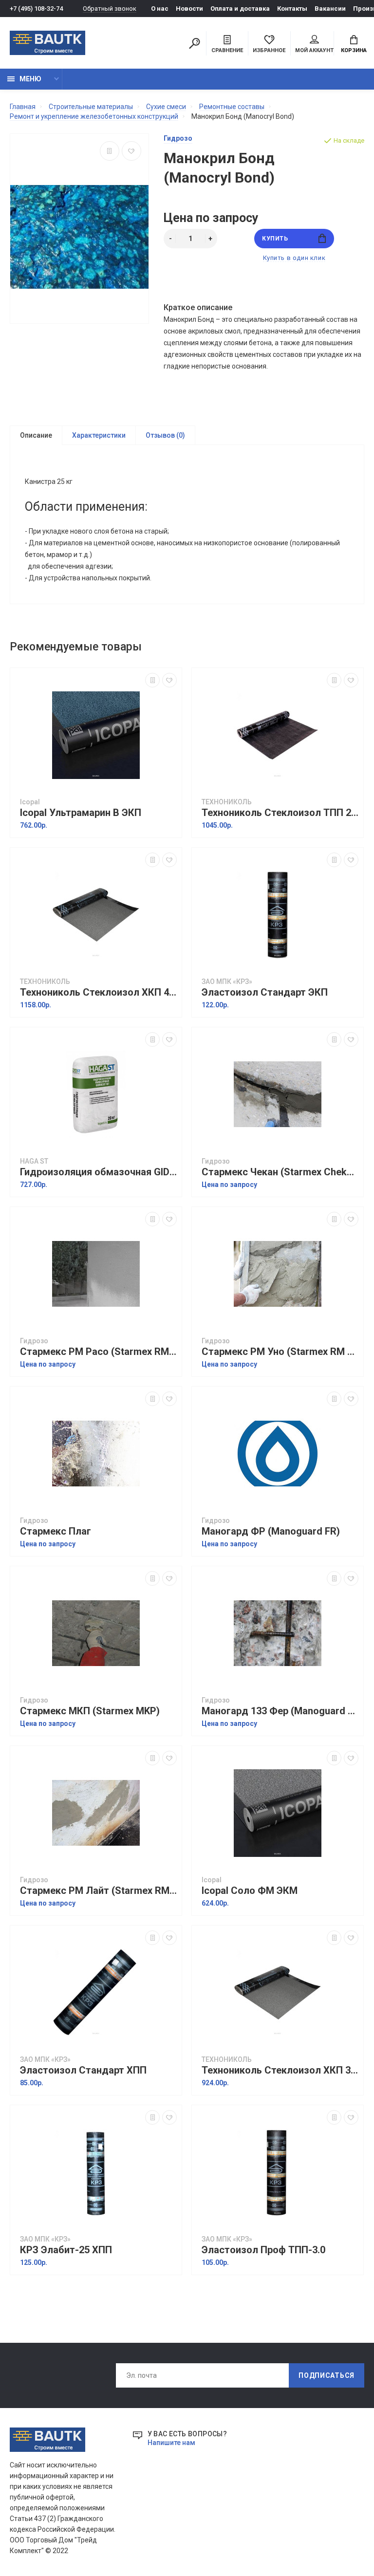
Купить (275, 239)
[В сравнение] (110, 151)
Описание (36, 435)
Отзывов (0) (165, 435)
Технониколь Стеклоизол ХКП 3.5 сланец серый (280, 2070)
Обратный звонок (110, 9)
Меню (30, 79)
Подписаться (327, 2375)
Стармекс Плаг (56, 1531)
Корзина (354, 50)
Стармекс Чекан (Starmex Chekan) (280, 1172)
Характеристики (99, 435)
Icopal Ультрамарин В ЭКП (81, 813)
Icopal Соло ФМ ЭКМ (250, 1891)
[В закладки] (131, 151)
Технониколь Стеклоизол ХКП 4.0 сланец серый (98, 992)
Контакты (292, 9)
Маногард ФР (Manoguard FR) (271, 1531)
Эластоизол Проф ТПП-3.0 (263, 2250)
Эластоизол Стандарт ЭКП (265, 992)
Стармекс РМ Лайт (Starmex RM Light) (98, 1891)
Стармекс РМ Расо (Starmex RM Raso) (98, 1352)
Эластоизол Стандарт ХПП (83, 2070)
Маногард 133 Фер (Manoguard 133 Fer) (280, 1711)
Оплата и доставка (240, 9)
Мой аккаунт (314, 50)
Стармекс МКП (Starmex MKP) (90, 1711)
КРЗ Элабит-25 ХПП (66, 2250)
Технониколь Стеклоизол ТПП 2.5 (280, 813)
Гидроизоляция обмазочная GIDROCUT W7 (98, 1172)
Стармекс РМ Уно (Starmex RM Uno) (280, 1352)
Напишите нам (171, 2443)
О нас (160, 9)
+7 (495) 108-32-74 (36, 9)
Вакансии (330, 9)
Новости (189, 9)
